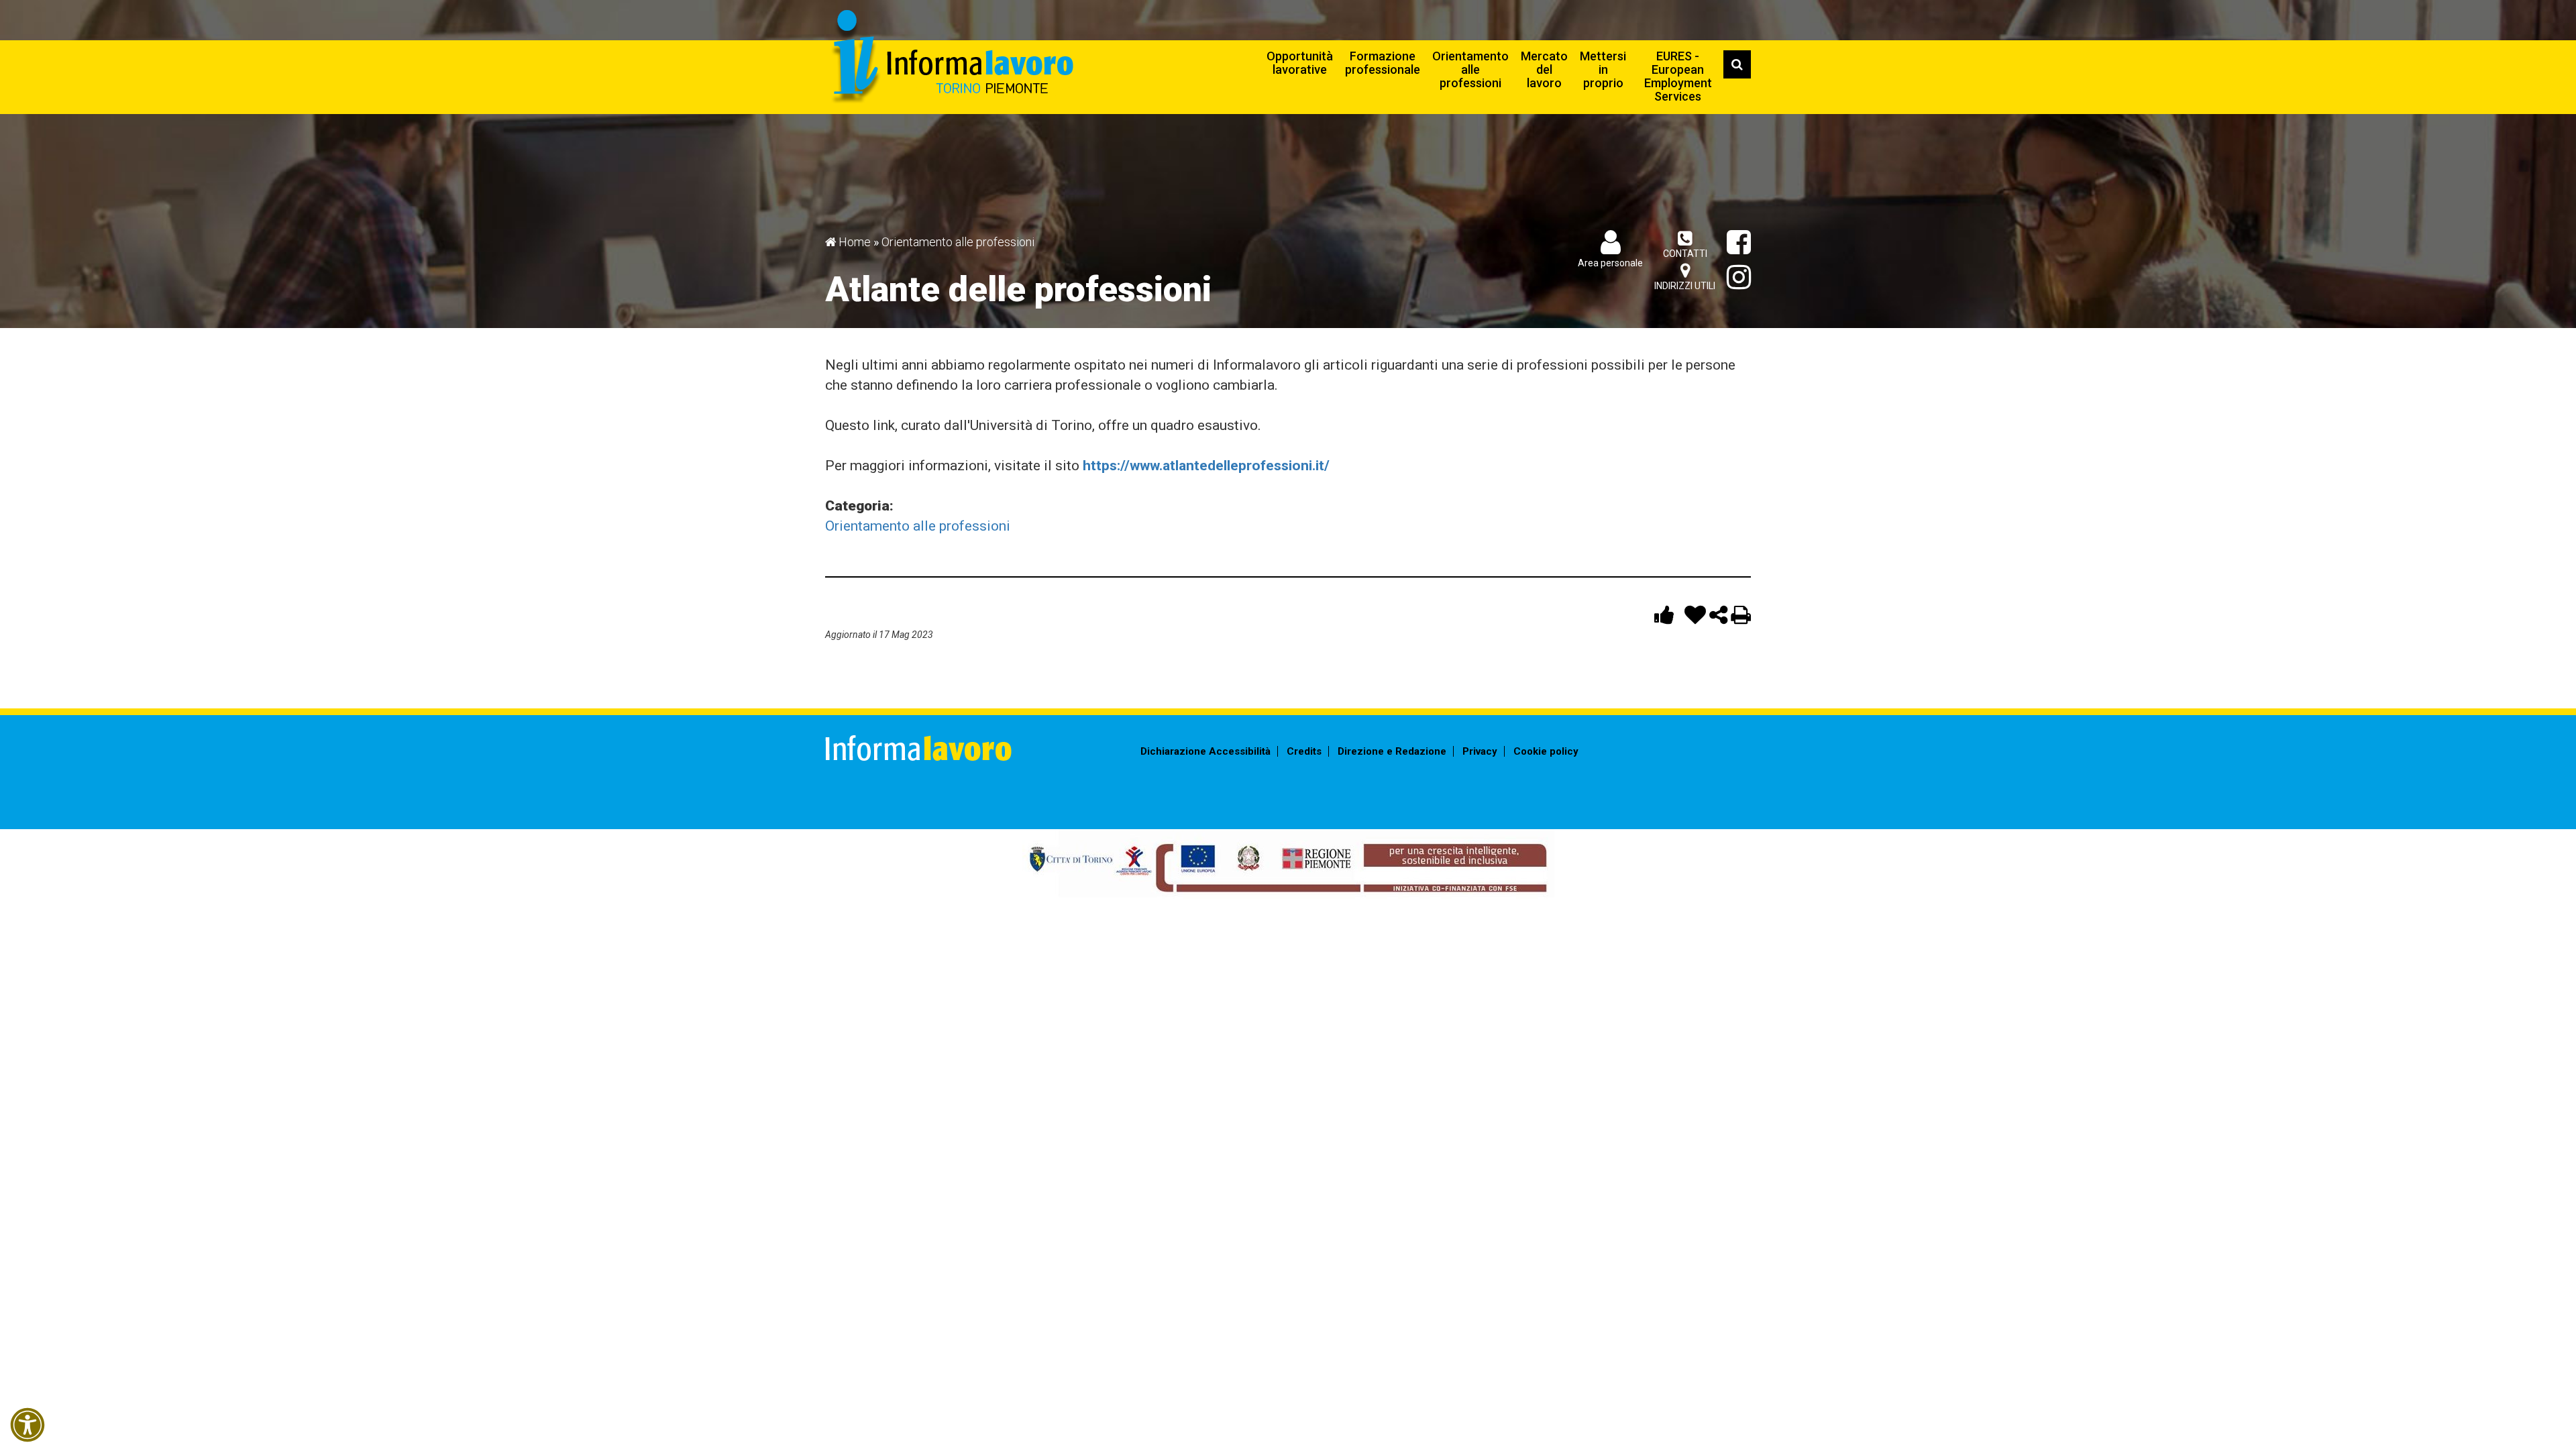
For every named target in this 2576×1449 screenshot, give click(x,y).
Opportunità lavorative (1300, 63)
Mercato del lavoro (1544, 69)
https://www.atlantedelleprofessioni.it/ (1206, 466)
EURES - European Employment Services (1678, 76)
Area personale (1610, 263)
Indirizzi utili (1685, 286)
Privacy (1480, 751)
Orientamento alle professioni (1470, 69)
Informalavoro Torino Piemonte (951, 57)
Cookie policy (1546, 751)
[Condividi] (1720, 618)
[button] (28, 1425)
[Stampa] (1741, 618)
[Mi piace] (1666, 618)
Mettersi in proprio (1603, 69)
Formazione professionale (1383, 63)
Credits (1304, 751)
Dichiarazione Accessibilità (1205, 751)
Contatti (1685, 254)
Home (855, 242)
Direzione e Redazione (1392, 751)
